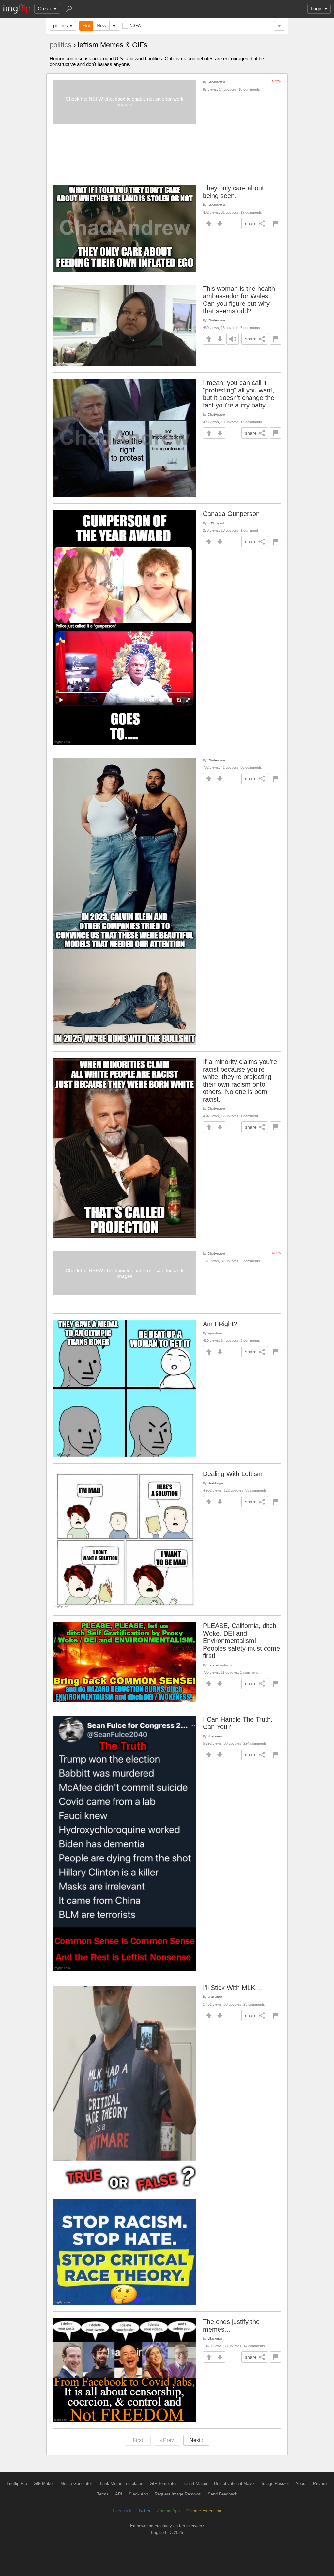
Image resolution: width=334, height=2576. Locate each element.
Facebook (122, 2511)
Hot (86, 26)
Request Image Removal (178, 2494)
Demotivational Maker (235, 2484)
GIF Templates (164, 2484)
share (251, 223)
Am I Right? (220, 1324)
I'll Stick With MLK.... (233, 1988)
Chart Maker (196, 2484)
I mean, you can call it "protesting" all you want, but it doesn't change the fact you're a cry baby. (239, 394)
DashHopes (216, 1483)
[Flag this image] (275, 223)
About (301, 2484)
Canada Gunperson (231, 514)
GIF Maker (44, 2484)
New (101, 26)
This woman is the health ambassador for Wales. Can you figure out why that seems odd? (239, 300)
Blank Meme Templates (121, 2484)
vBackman (215, 1736)
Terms (103, 2494)
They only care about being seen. (233, 192)
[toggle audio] (233, 339)
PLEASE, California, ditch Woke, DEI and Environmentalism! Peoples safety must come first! (241, 1641)
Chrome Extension (204, 2511)
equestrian (215, 1333)
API (119, 2494)
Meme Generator (76, 2484)
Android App (168, 2511)
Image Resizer (275, 2484)
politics (61, 26)
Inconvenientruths (220, 1665)
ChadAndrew (216, 82)
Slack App (138, 2494)
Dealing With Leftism (233, 1474)
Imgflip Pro (17, 2484)
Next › (196, 2440)
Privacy (320, 2484)
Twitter (144, 2511)
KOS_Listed (216, 523)
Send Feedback (223, 2494)
